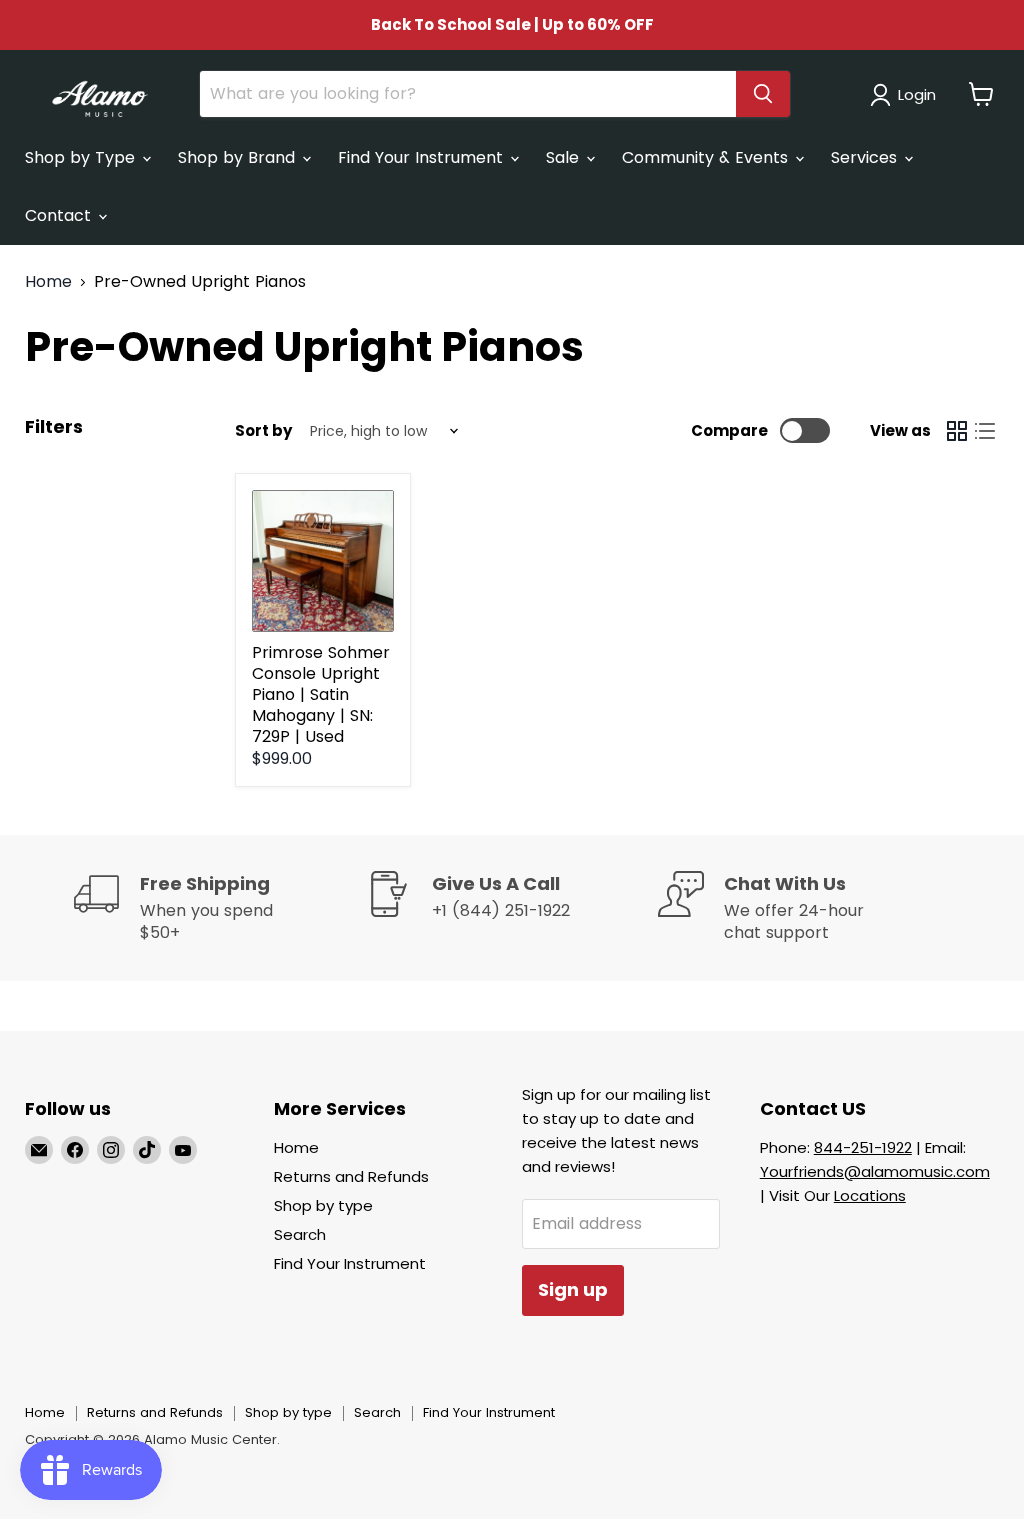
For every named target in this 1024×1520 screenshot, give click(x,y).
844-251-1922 (863, 1147)
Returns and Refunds (351, 1176)
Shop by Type (82, 157)
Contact (60, 215)
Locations (870, 1195)
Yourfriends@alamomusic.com (875, 1171)
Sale (565, 157)
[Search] (763, 94)
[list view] (985, 431)
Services (866, 157)
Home (48, 282)
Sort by (263, 430)
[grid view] (957, 431)
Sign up (573, 1289)
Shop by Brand (239, 157)
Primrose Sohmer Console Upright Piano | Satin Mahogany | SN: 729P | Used (321, 694)
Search (300, 1234)
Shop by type (323, 1205)
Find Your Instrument (423, 157)
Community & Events (707, 157)
